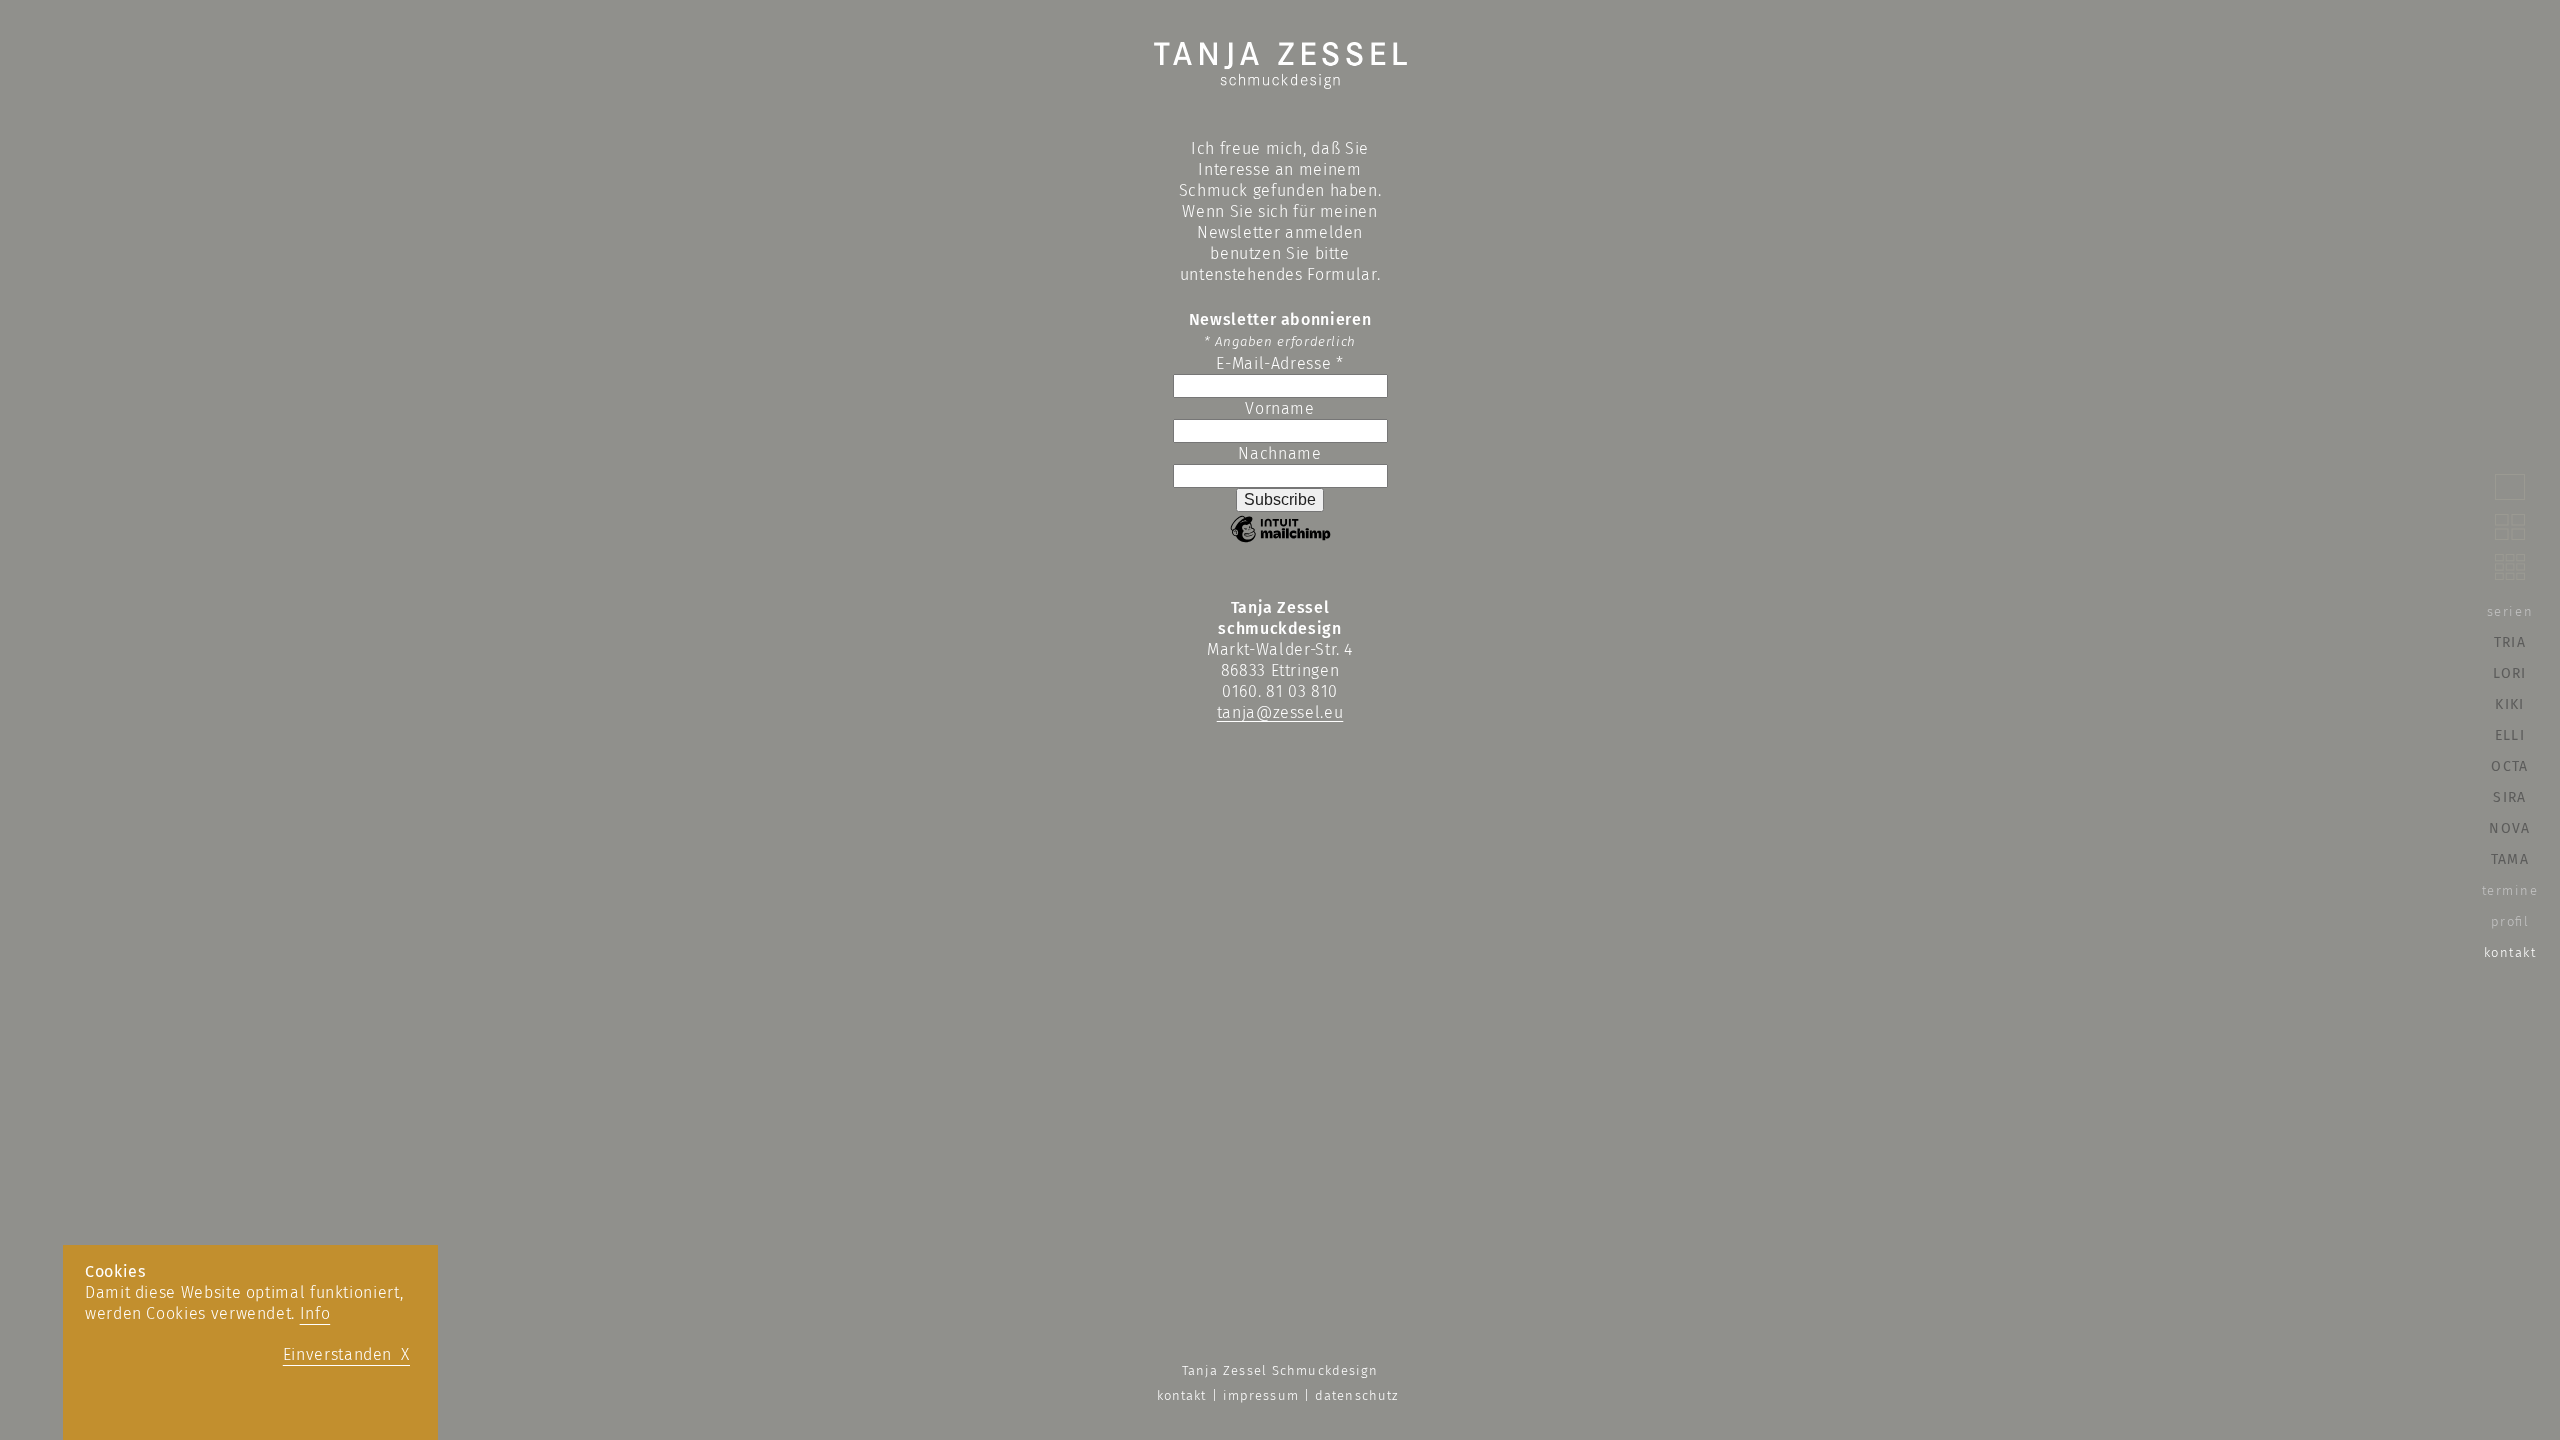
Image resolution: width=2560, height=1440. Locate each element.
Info (315, 1313)
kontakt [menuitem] (2510, 952)
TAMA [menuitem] (2510, 859)
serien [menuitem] (2510, 611)
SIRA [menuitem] (2509, 797)
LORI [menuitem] (2509, 673)
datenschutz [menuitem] (1356, 1395)
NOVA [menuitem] (2509, 828)
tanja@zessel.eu (1280, 712)
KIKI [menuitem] (2509, 704)
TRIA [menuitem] (2510, 642)
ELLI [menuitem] (2510, 735)
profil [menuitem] (2510, 921)
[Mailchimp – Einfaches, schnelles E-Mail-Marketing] (1280, 540)
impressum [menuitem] (1261, 1395)
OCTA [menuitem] (2509, 766)
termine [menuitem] (2510, 890)
